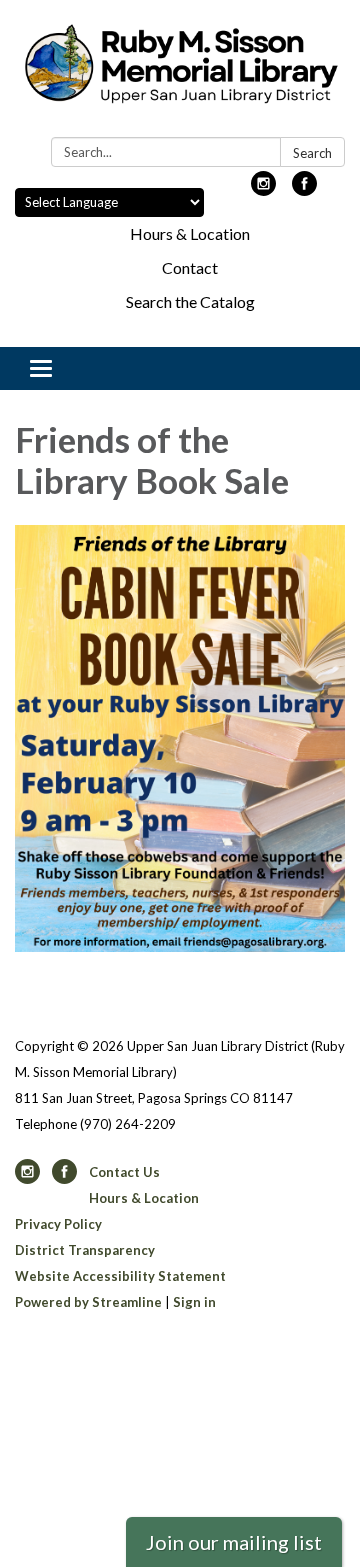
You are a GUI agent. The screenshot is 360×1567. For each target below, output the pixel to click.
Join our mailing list (234, 1542)
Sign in (194, 1302)
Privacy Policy (58, 1224)
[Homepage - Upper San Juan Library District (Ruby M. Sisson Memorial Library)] (180, 72)
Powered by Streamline (88, 1302)
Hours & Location (190, 233)
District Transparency (85, 1250)
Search (312, 153)
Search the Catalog (190, 301)
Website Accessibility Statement (120, 1276)
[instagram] (263, 189)
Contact (190, 267)
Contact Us (124, 1172)
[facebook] (304, 189)
